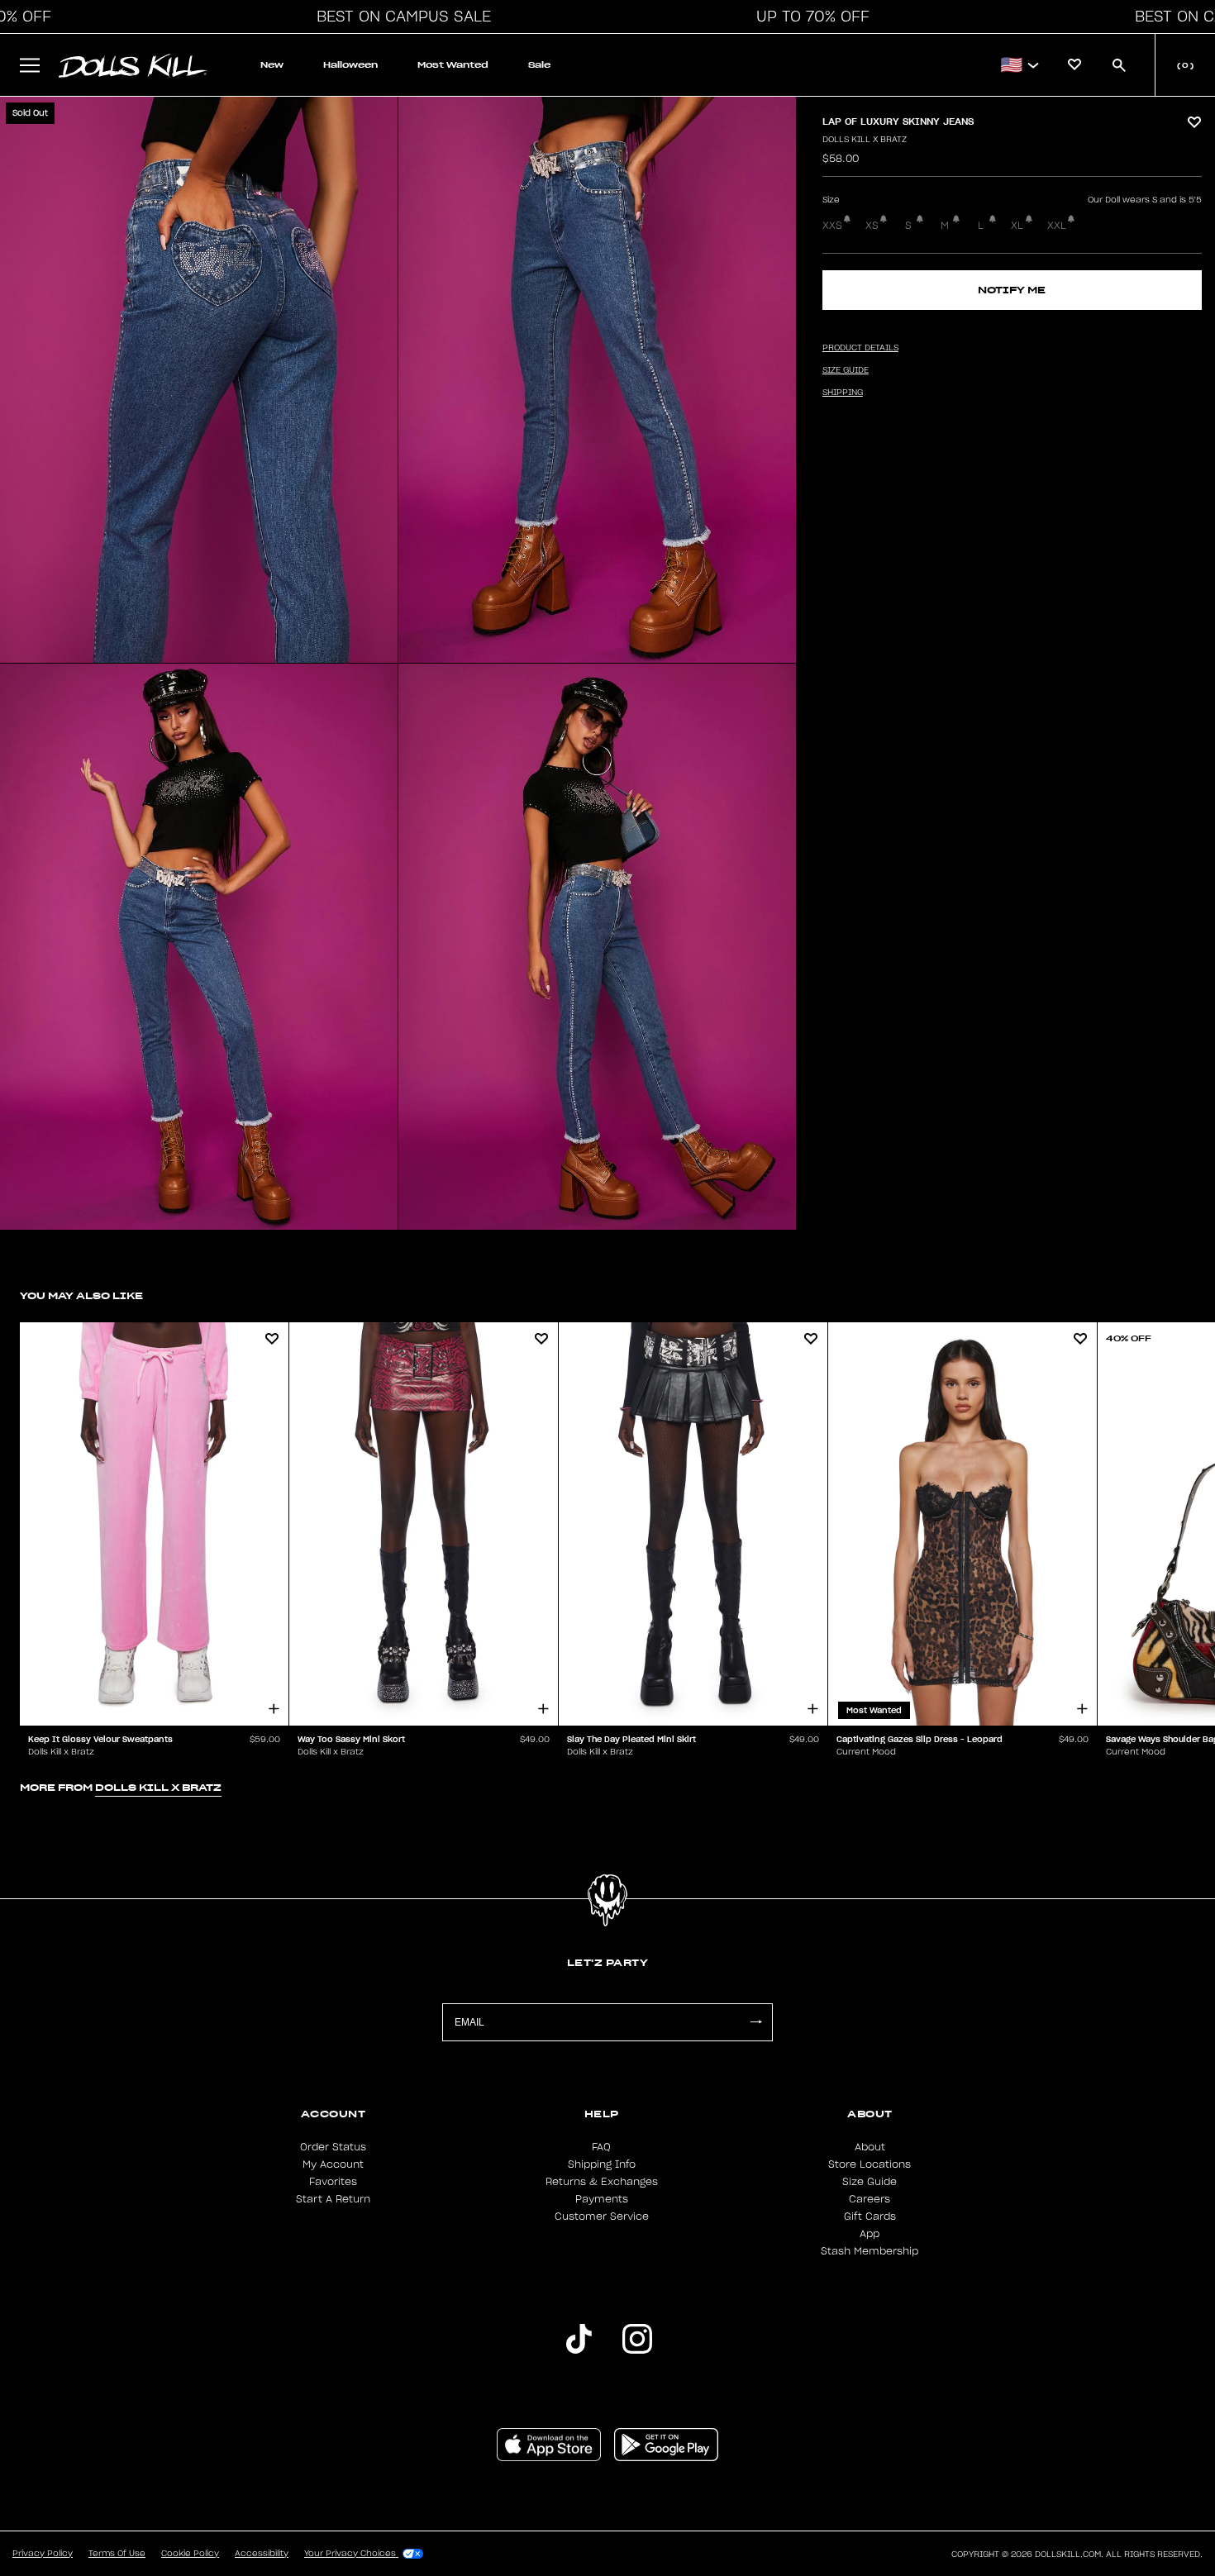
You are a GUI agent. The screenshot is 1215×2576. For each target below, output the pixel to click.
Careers (870, 2199)
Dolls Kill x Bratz (865, 140)
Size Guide (870, 2182)
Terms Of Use (117, 2554)
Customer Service (602, 2217)
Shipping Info (602, 2164)
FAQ (601, 2147)
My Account (333, 2164)
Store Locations (870, 2164)
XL (1017, 226)
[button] (399, 17)
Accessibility (262, 2554)
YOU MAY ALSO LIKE (81, 1295)
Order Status (333, 2147)
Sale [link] (539, 65)
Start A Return (333, 2199)
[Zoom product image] (199, 380)
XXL (1057, 226)
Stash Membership (870, 2251)
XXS (832, 226)
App (870, 2234)
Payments (602, 2199)
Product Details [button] (860, 348)
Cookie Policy (190, 2554)
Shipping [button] (843, 393)
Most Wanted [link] (453, 65)
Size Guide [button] (846, 370)
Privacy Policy (43, 2554)
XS (872, 226)
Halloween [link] (350, 65)
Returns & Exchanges (602, 2182)
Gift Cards (870, 2217)
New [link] (272, 65)
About (870, 2147)
